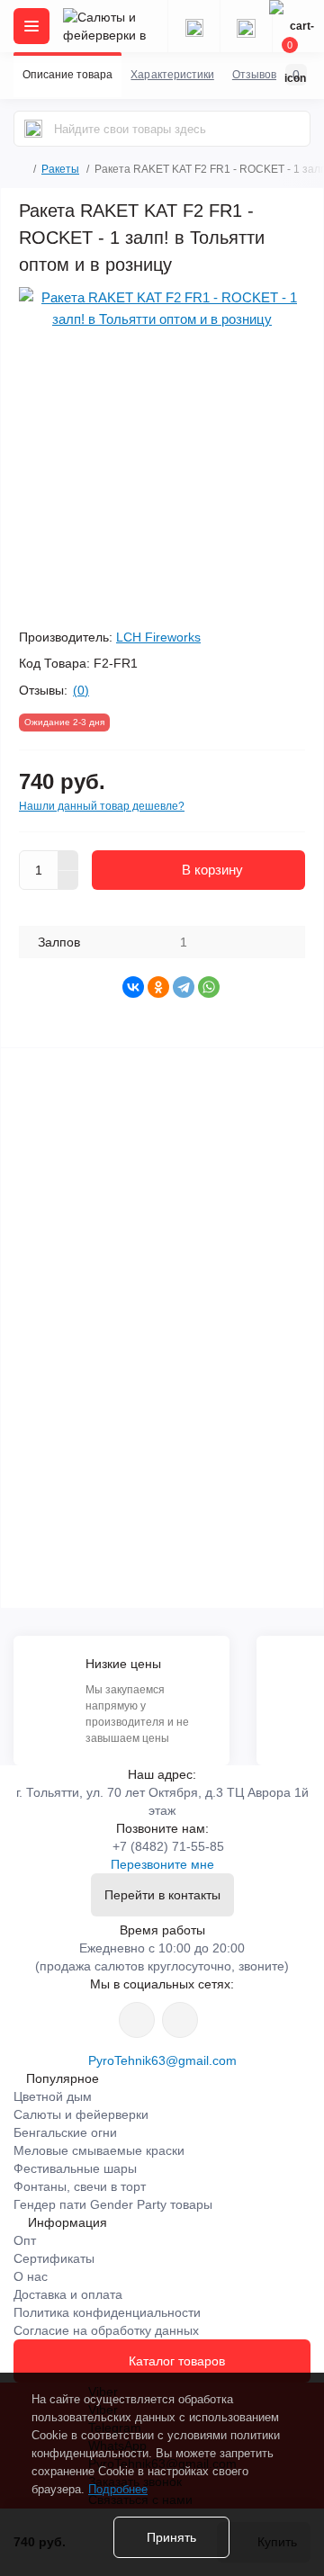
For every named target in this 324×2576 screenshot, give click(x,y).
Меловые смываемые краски (99, 2150)
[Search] (33, 129)
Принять (171, 2537)
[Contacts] (246, 26)
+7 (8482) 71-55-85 (168, 1846)
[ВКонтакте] (133, 987)
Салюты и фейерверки (81, 2114)
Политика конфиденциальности (107, 2312)
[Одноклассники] (158, 987)
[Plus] (68, 860)
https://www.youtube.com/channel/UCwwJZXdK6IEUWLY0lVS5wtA (180, 2020)
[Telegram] (184, 987)
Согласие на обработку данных (106, 2330)
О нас (31, 2276)
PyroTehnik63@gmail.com (162, 2060)
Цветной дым (53, 2096)
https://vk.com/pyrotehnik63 (137, 2020)
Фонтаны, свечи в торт (80, 2186)
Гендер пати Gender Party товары (113, 2204)
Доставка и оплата (68, 2294)
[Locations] (193, 26)
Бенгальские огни (65, 2132)
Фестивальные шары (75, 2168)
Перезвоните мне (162, 1864)
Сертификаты (54, 2258)
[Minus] (68, 881)
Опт (25, 2240)
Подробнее (118, 2489)
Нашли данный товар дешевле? (102, 806)
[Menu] (31, 26)
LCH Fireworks (158, 637)
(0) (81, 690)
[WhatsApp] (209, 987)
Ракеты (60, 169)
